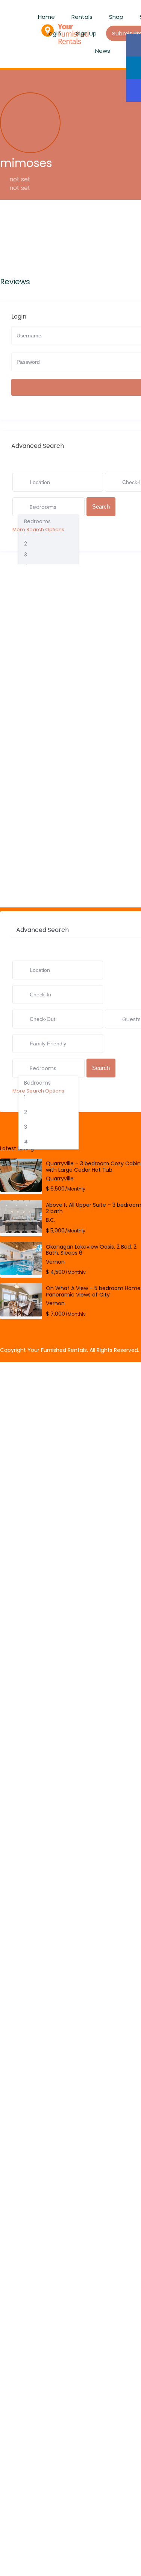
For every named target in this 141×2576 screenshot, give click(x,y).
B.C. (51, 1220)
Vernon (55, 1262)
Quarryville (60, 1178)
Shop (116, 17)
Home (46, 17)
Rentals (82, 17)
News (103, 51)
